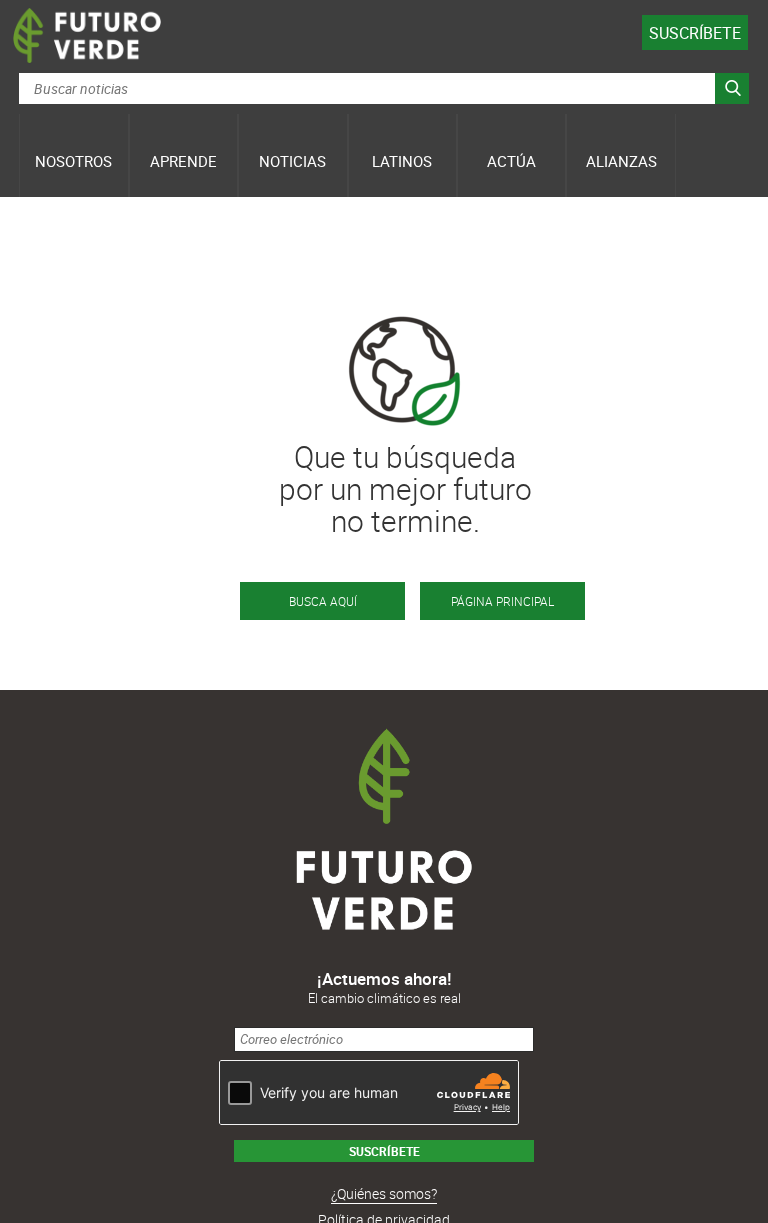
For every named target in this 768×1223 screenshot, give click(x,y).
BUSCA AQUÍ (323, 601)
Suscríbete (695, 33)
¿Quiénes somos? (384, 1193)
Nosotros (73, 161)
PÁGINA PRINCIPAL (502, 601)
